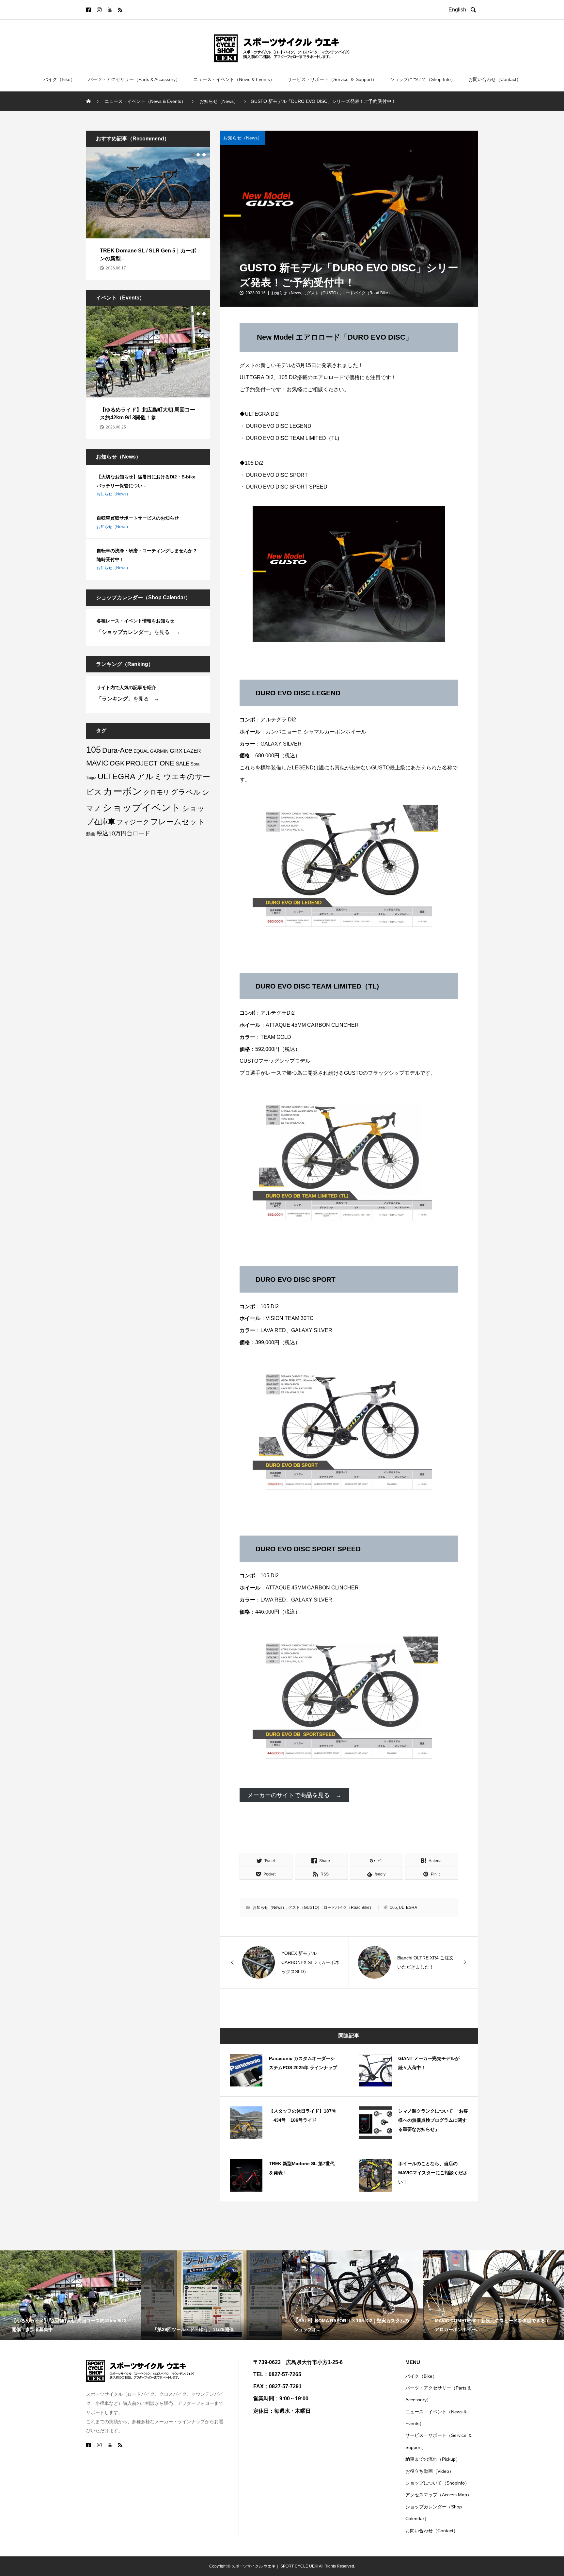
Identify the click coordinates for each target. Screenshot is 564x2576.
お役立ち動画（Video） (430, 2471)
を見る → (138, 632)
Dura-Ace (117, 750)
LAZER (192, 751)
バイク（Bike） (59, 79)
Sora (195, 764)
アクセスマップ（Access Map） (439, 2495)
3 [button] (204, 155)
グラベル (186, 792)
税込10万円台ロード (123, 833)
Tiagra (91, 778)
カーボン (123, 791)
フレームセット (178, 822)
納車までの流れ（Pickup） (433, 2459)
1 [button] (192, 155)
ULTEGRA (408, 1908)
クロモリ (156, 792)
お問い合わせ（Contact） (495, 79)
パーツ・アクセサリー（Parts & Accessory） (134, 79)
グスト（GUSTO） (323, 293)
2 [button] (198, 155)
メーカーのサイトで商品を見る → (294, 1795)
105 (393, 1908)
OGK (117, 763)
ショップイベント (142, 807)
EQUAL (141, 751)
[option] (148, 213)
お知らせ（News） (243, 138)
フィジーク (133, 822)
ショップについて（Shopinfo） (437, 2483)
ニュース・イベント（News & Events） (234, 79)
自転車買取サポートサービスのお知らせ (138, 518)
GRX (176, 751)
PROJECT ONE (150, 763)
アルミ (149, 776)
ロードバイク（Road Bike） (367, 293)
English (459, 10)
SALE (182, 764)
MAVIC (97, 763)
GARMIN (159, 751)
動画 (91, 834)
